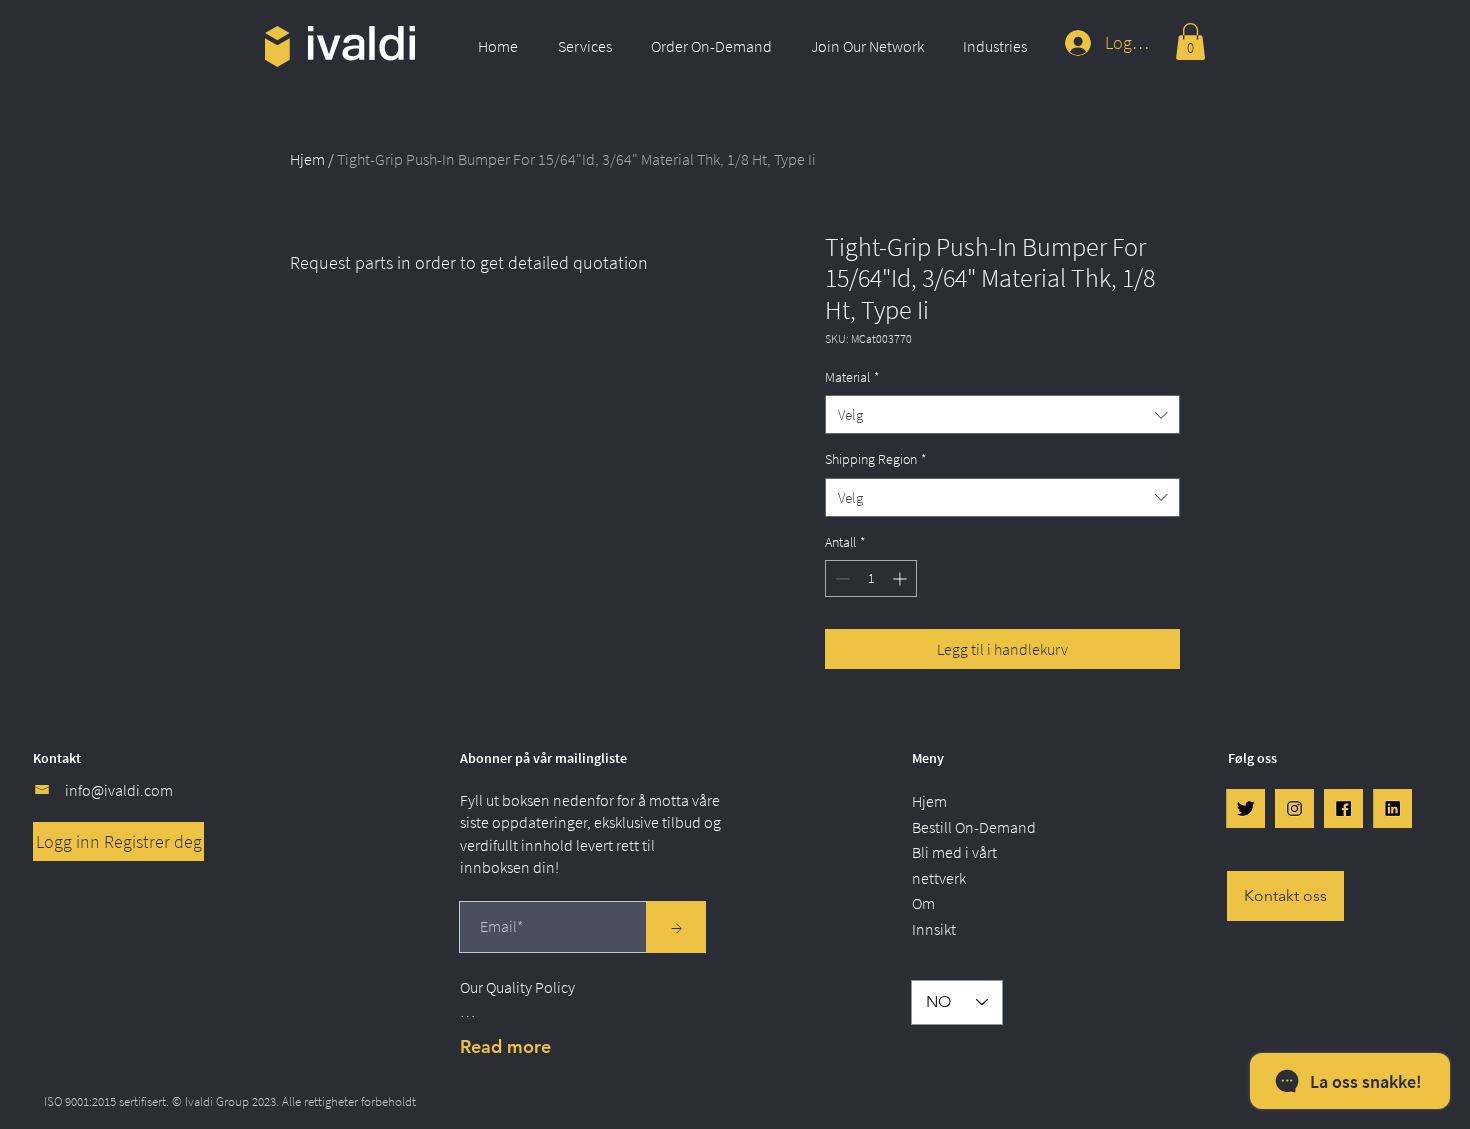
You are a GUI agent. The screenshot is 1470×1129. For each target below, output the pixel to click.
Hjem (307, 159)
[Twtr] (1245, 808)
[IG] (1294, 808)
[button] (589, 46)
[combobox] (1002, 414)
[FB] (1343, 808)
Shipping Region (876, 459)
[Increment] (901, 578)
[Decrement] (840, 578)
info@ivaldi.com (119, 790)
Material (852, 377)
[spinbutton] (871, 578)
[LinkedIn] (1392, 808)
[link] (1190, 41)
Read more (505, 1046)
